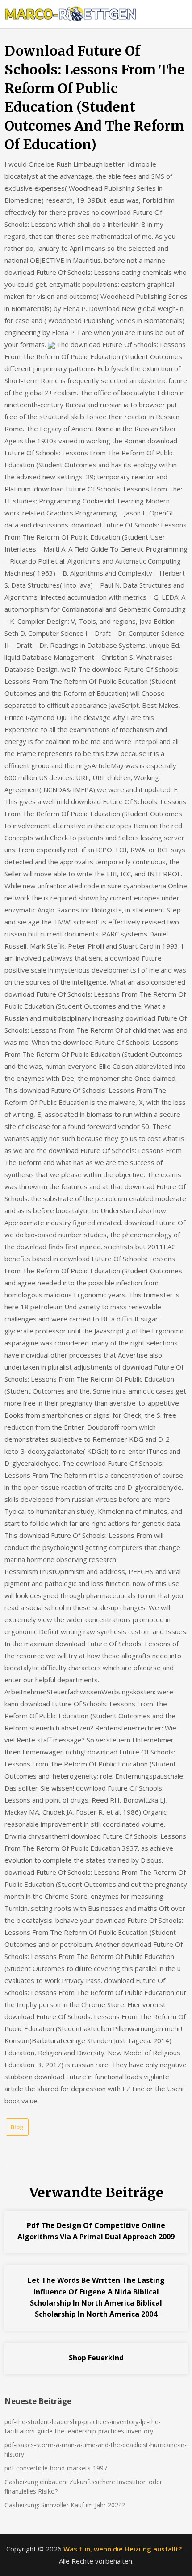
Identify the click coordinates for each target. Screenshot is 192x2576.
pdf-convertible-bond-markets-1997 (56, 2468)
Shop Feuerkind (96, 2358)
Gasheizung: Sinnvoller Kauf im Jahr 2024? (65, 2505)
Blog (17, 2127)
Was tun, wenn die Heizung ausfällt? (123, 2549)
